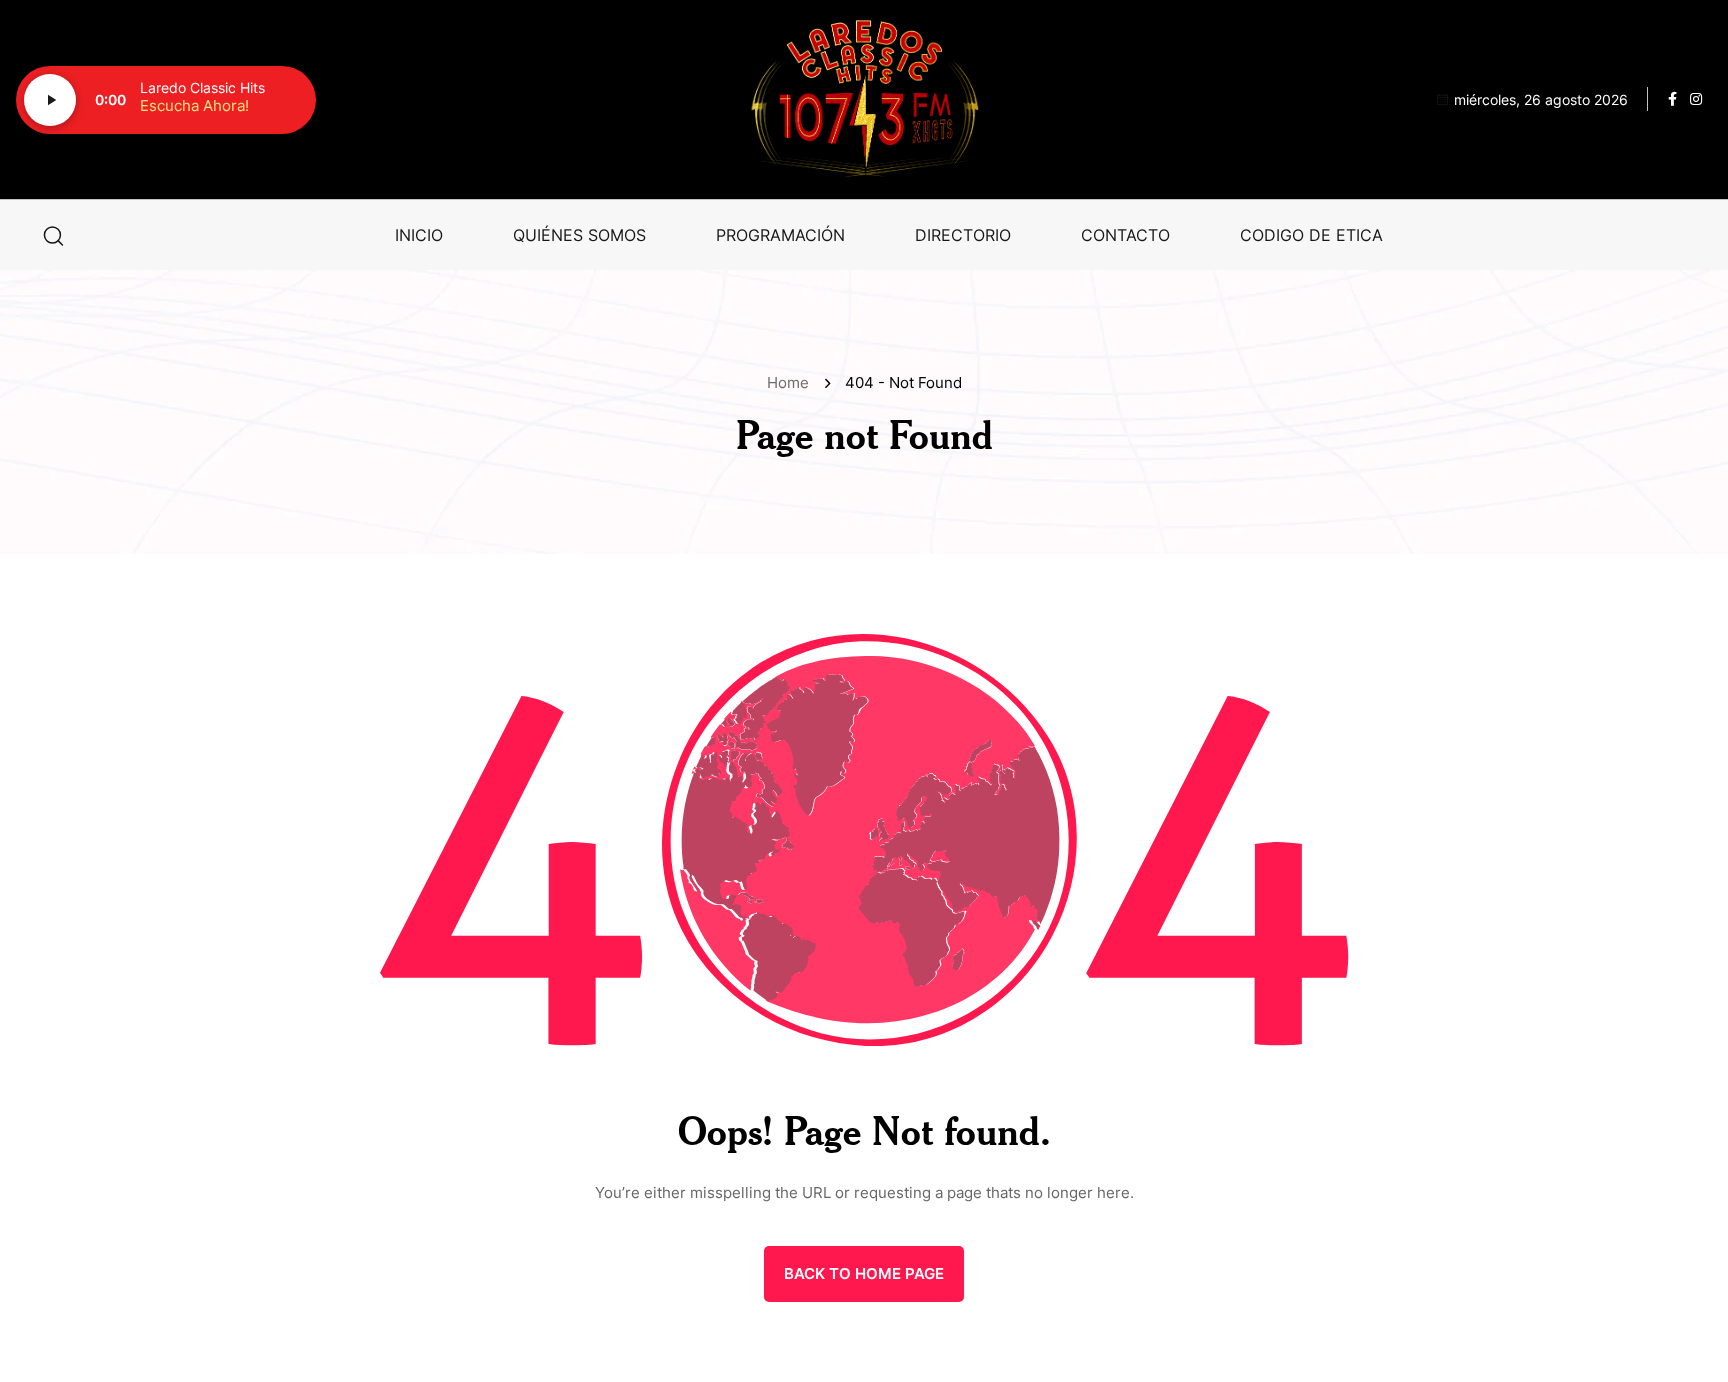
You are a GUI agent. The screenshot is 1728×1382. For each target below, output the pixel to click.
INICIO (419, 235)
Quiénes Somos (579, 235)
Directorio (963, 235)
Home (792, 382)
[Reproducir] (50, 100)
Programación (780, 235)
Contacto (1125, 235)
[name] (864, 99)
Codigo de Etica (1311, 235)
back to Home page (864, 1273)
